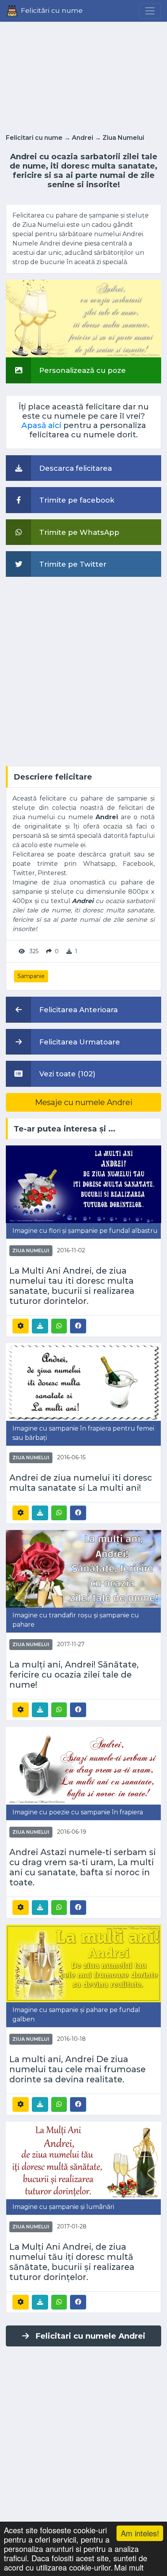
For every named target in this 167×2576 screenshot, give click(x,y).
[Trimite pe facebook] (78, 1326)
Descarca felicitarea (75, 468)
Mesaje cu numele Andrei (84, 1102)
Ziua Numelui (123, 138)
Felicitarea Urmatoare (79, 1042)
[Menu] (150, 11)
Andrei (83, 138)
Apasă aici (41, 425)
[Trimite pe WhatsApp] (59, 1326)
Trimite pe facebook (76, 500)
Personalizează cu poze (82, 370)
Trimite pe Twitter (72, 564)
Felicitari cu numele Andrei (90, 2336)
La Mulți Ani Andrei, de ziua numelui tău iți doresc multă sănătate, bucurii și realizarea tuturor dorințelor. (72, 2262)
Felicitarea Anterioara (77, 1010)
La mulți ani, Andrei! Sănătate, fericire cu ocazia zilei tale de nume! (74, 1674)
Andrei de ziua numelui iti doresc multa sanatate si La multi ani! (81, 1483)
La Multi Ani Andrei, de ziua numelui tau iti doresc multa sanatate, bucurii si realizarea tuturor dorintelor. (72, 1286)
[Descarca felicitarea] (40, 1326)
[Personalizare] (21, 1326)
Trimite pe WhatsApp (78, 532)
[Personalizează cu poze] (83, 318)
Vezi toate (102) (66, 1074)
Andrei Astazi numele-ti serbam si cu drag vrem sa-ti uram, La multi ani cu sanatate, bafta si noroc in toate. (83, 1867)
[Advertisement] (83, 75)
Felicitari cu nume (34, 138)
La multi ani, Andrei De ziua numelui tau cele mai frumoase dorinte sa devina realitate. (77, 2069)
